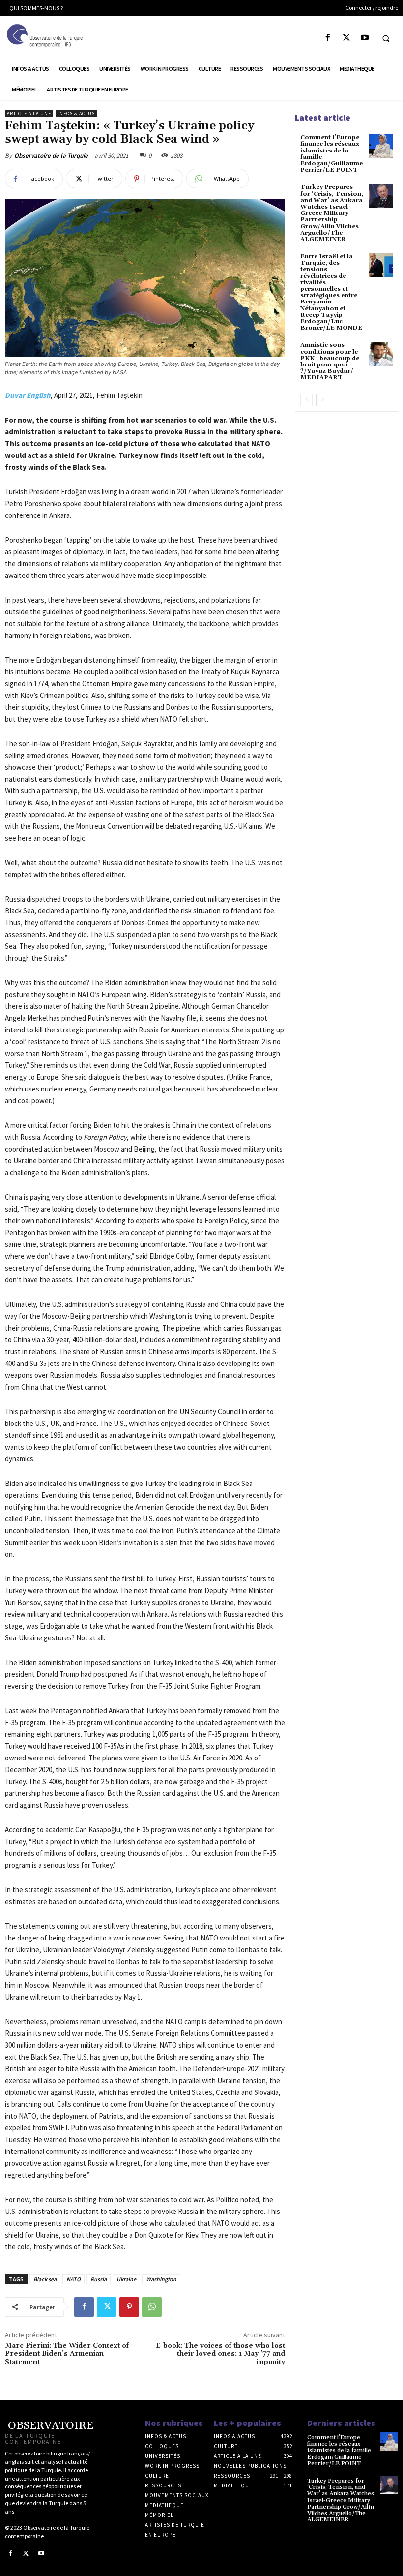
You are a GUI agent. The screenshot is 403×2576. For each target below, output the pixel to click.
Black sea (45, 2279)
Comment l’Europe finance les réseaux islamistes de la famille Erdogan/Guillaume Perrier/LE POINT (331, 154)
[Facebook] (328, 38)
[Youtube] (364, 38)
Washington (161, 2279)
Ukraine (126, 2279)
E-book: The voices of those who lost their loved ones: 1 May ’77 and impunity (220, 2354)
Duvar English (28, 395)
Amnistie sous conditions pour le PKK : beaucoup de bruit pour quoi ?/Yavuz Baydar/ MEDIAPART (330, 361)
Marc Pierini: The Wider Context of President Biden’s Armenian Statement (67, 2354)
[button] (386, 38)
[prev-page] (306, 400)
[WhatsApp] (152, 2307)
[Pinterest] (129, 2307)
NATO (73, 2279)
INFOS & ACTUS (76, 113)
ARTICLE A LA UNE (29, 113)
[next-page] (322, 400)
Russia (99, 2279)
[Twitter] (346, 38)
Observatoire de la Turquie (51, 156)
